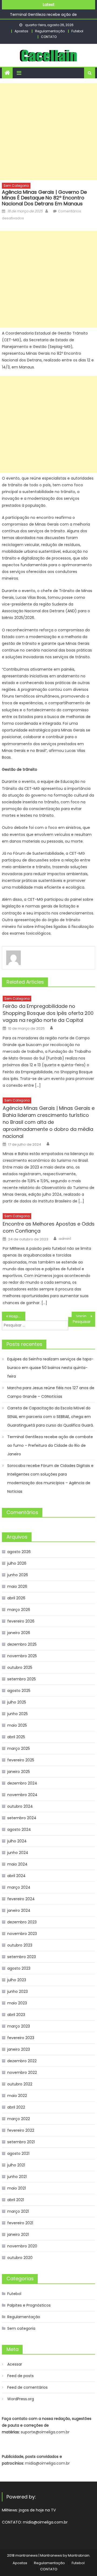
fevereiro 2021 (20, 2223)
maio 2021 (17, 2188)
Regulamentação (50, 31)
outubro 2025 (20, 1667)
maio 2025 (17, 1725)
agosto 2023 (19, 1968)
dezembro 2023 (22, 1922)
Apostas (21, 31)
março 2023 (19, 2026)
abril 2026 (16, 1598)
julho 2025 (17, 1702)
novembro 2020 (22, 2246)
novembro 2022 (22, 2072)
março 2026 (19, 1610)
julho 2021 (16, 2165)
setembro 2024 (22, 1818)
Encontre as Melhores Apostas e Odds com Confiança (49, 1227)
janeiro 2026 (19, 1633)
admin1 (65, 1239)
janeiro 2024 (19, 1910)
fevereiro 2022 (21, 2130)
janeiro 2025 (19, 1772)
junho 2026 (18, 1575)
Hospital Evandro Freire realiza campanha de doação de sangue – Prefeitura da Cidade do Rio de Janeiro (17, 1316)
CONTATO (49, 37)
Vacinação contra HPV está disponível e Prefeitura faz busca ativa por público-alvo (85, 1316)
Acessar (15, 2364)
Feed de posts (20, 2376)
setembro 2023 (22, 1957)
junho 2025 (18, 1714)
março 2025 (19, 1748)
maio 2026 (17, 1586)
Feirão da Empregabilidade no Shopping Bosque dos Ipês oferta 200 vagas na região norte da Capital (48, 1013)
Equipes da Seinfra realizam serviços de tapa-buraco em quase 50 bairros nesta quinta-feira (50, 1368)
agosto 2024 (19, 1829)
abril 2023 (16, 2015)
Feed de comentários (27, 2387)
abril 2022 (16, 2107)
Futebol (77, 31)
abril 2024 (16, 1876)
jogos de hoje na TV (37, 2510)
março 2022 (19, 2119)
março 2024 (19, 1887)
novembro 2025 (22, 1656)
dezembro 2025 (22, 1644)
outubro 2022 (20, 2084)
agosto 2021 (18, 2153)
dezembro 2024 (22, 1783)
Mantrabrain (79, 2555)
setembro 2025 (22, 1679)
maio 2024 (17, 1864)
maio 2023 (17, 2003)
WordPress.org (21, 2399)
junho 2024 (18, 1853)
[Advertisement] (48, 132)
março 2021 (18, 2211)
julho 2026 (17, 1563)
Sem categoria (16, 186)
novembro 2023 (22, 1934)
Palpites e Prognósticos (29, 2305)
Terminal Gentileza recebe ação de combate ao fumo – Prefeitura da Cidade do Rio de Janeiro (50, 1445)
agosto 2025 (19, 1691)
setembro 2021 (21, 2142)
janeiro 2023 (19, 2049)
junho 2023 (18, 1991)
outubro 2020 (20, 2258)
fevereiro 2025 (21, 1760)
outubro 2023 (20, 1945)
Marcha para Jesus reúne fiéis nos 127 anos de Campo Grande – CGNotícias (51, 1392)
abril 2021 (16, 2200)
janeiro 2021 (18, 2234)
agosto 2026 (19, 1552)
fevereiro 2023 (21, 2038)
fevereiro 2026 (21, 1621)
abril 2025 (16, 1737)
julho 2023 (17, 1980)
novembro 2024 (22, 1795)
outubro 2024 (20, 1806)
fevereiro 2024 (21, 1899)
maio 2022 (17, 2096)
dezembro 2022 (22, 2061)
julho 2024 (17, 1841)
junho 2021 (17, 2177)
